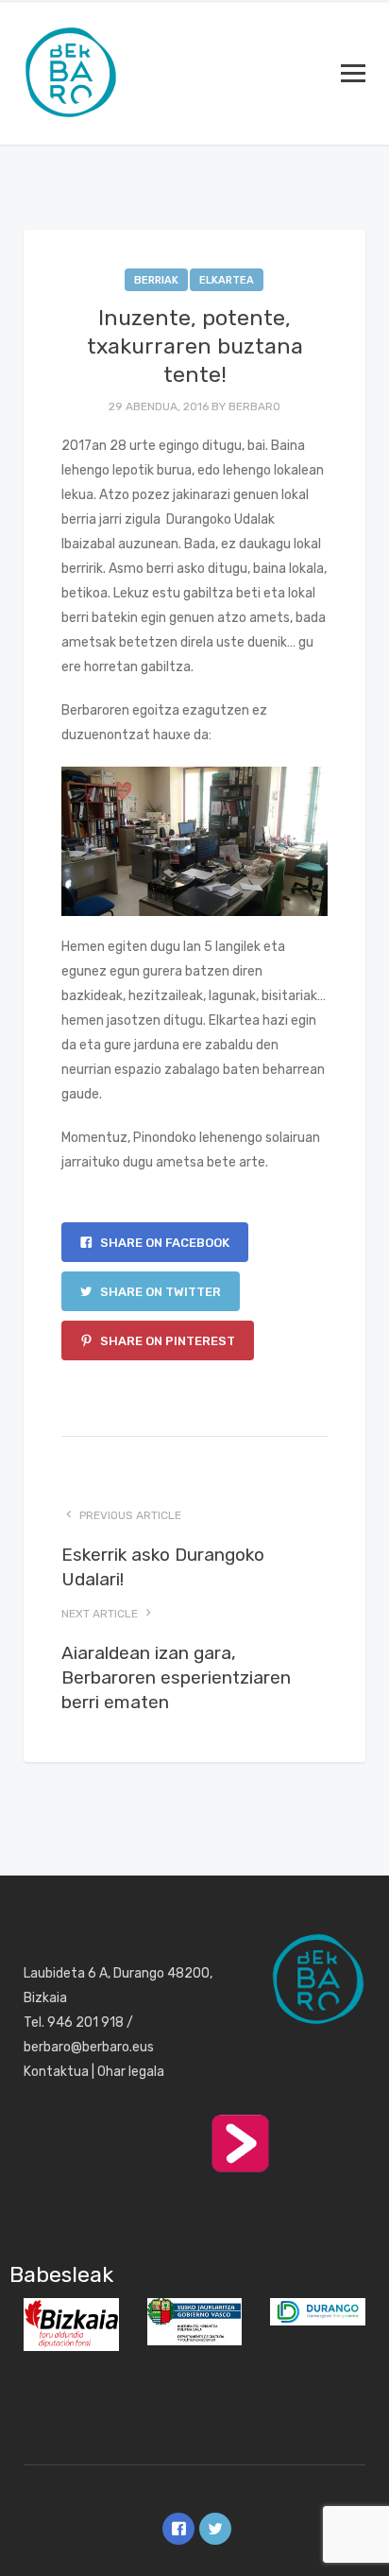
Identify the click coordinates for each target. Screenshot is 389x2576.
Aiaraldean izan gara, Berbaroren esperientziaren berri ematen (176, 1677)
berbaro (254, 406)
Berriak (156, 280)
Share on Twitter (159, 1292)
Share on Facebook (163, 1243)
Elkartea (227, 280)
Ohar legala (131, 2072)
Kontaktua (56, 2072)
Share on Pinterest (166, 1341)
